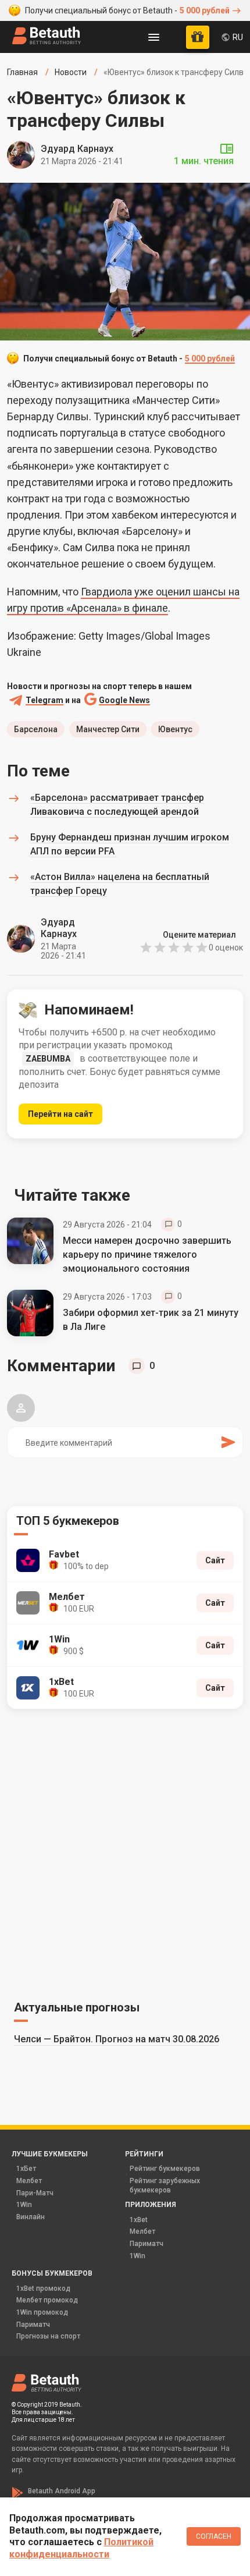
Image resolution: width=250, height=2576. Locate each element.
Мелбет (29, 2181)
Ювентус (175, 729)
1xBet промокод (43, 2288)
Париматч (147, 2244)
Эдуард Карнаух (77, 149)
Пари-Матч (35, 2193)
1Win (24, 2205)
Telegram (44, 700)
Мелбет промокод (47, 2300)
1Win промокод (42, 2312)
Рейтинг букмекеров (165, 2169)
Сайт (215, 1560)
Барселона (36, 729)
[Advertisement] (125, 1853)
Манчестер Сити (108, 729)
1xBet (139, 2220)
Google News (124, 700)
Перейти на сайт (60, 1114)
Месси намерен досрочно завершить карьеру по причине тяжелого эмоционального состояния (147, 1255)
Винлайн (31, 2217)
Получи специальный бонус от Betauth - (127, 10)
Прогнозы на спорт (48, 2336)
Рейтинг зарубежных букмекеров (165, 2185)
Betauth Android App (62, 2491)
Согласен (214, 2536)
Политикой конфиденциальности (81, 2548)
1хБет (26, 2169)
